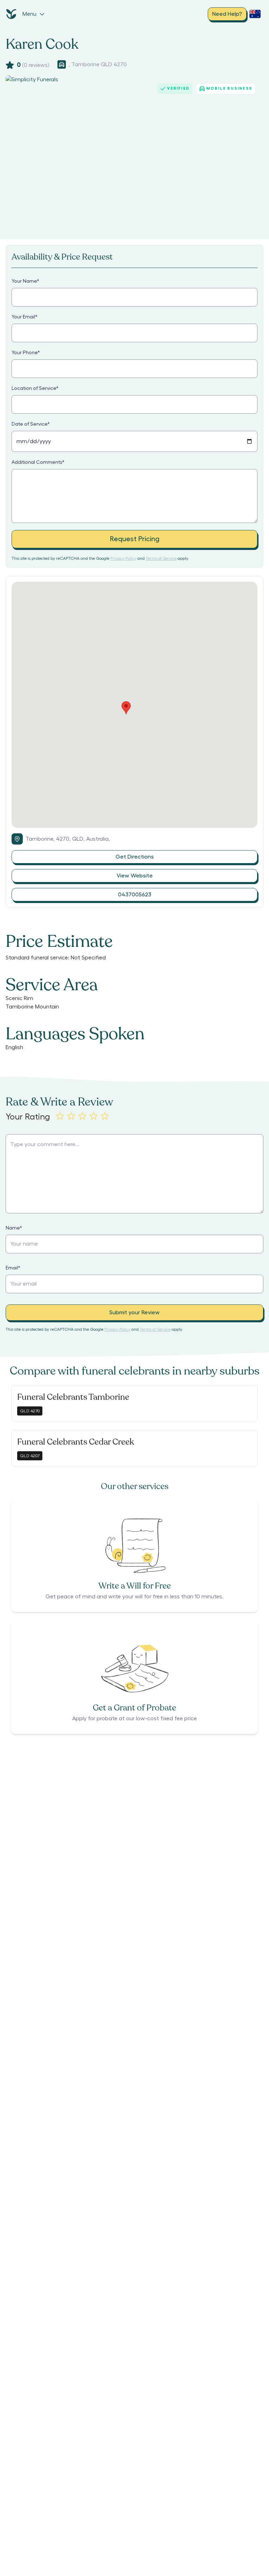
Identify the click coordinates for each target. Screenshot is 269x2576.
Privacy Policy (123, 558)
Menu (29, 14)
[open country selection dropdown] (255, 14)
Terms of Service (161, 558)
